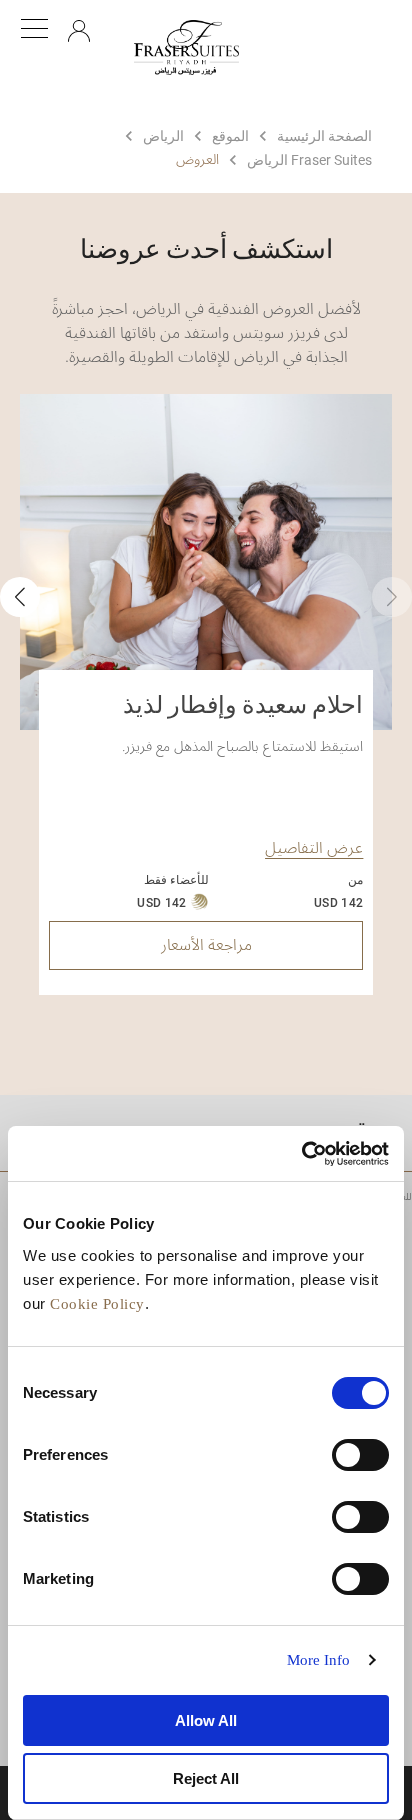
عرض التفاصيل (314, 848)
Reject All (206, 1778)
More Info (319, 1660)
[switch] (360, 1455)
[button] (20, 597)
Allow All (206, 1720)
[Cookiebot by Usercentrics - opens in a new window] (301, 1154)
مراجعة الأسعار (206, 945)
